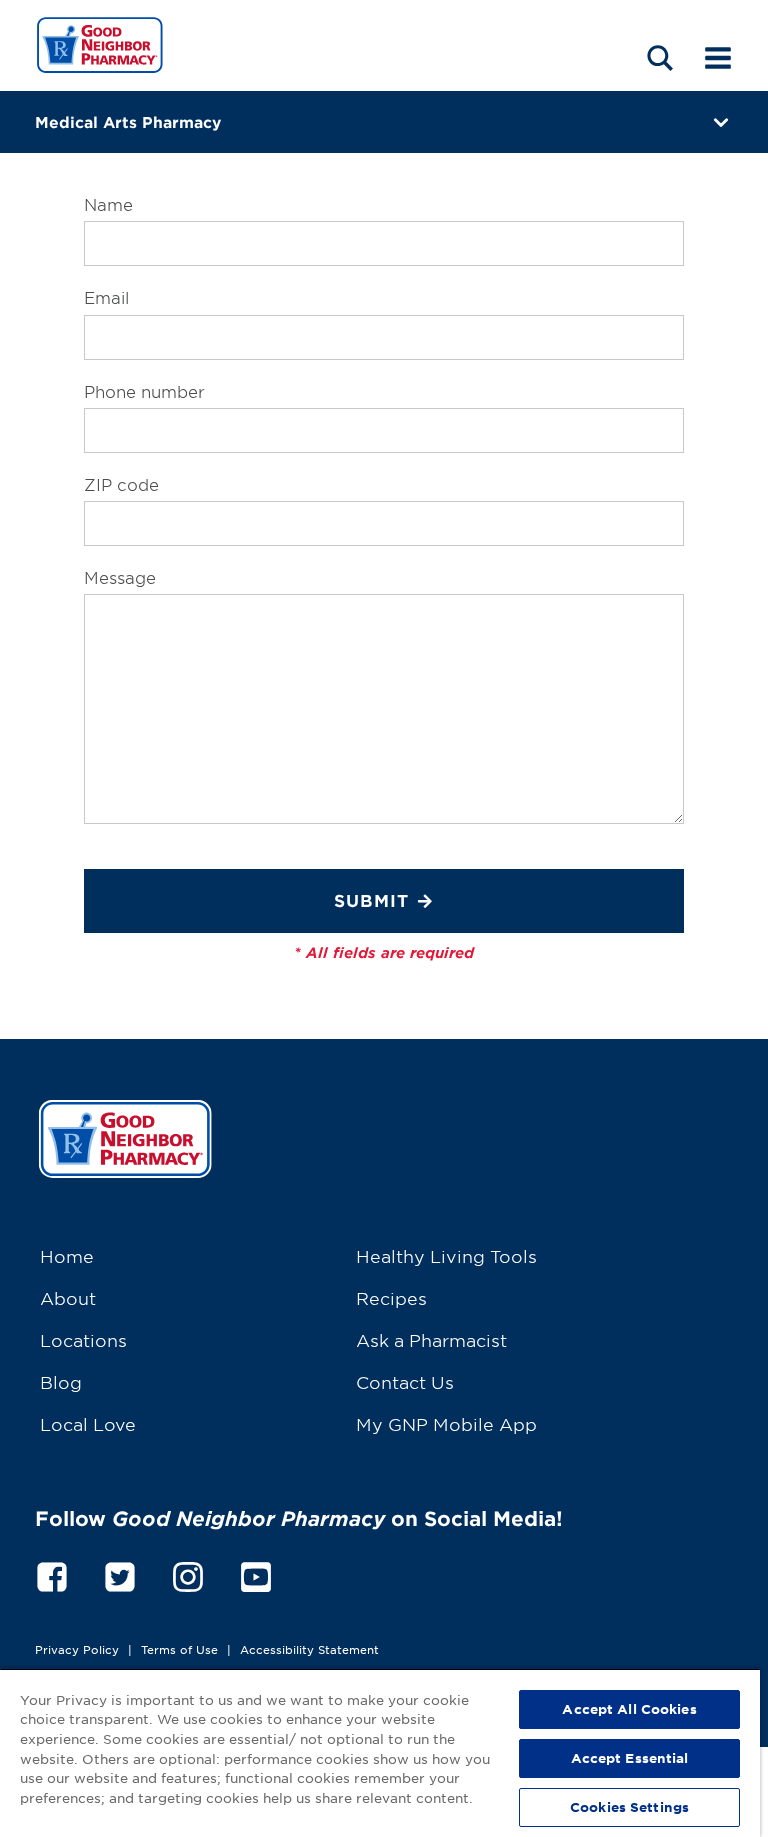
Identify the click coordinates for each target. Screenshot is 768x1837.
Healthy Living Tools (446, 1255)
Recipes (391, 1297)
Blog (61, 1381)
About (68, 1297)
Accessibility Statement (309, 1649)
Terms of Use (179, 1649)
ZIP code (121, 484)
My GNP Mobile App (446, 1423)
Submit (371, 900)
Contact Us (405, 1381)
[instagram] (188, 1573)
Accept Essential (630, 1758)
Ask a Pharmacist (431, 1339)
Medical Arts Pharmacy (128, 121)
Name (108, 204)
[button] (660, 57)
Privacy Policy (77, 1649)
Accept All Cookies (629, 1709)
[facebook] (52, 1573)
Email (106, 297)
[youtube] (256, 1573)
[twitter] (120, 1573)
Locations (83, 1339)
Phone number (144, 391)
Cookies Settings (629, 1807)
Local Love (88, 1423)
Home (67, 1255)
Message (120, 577)
